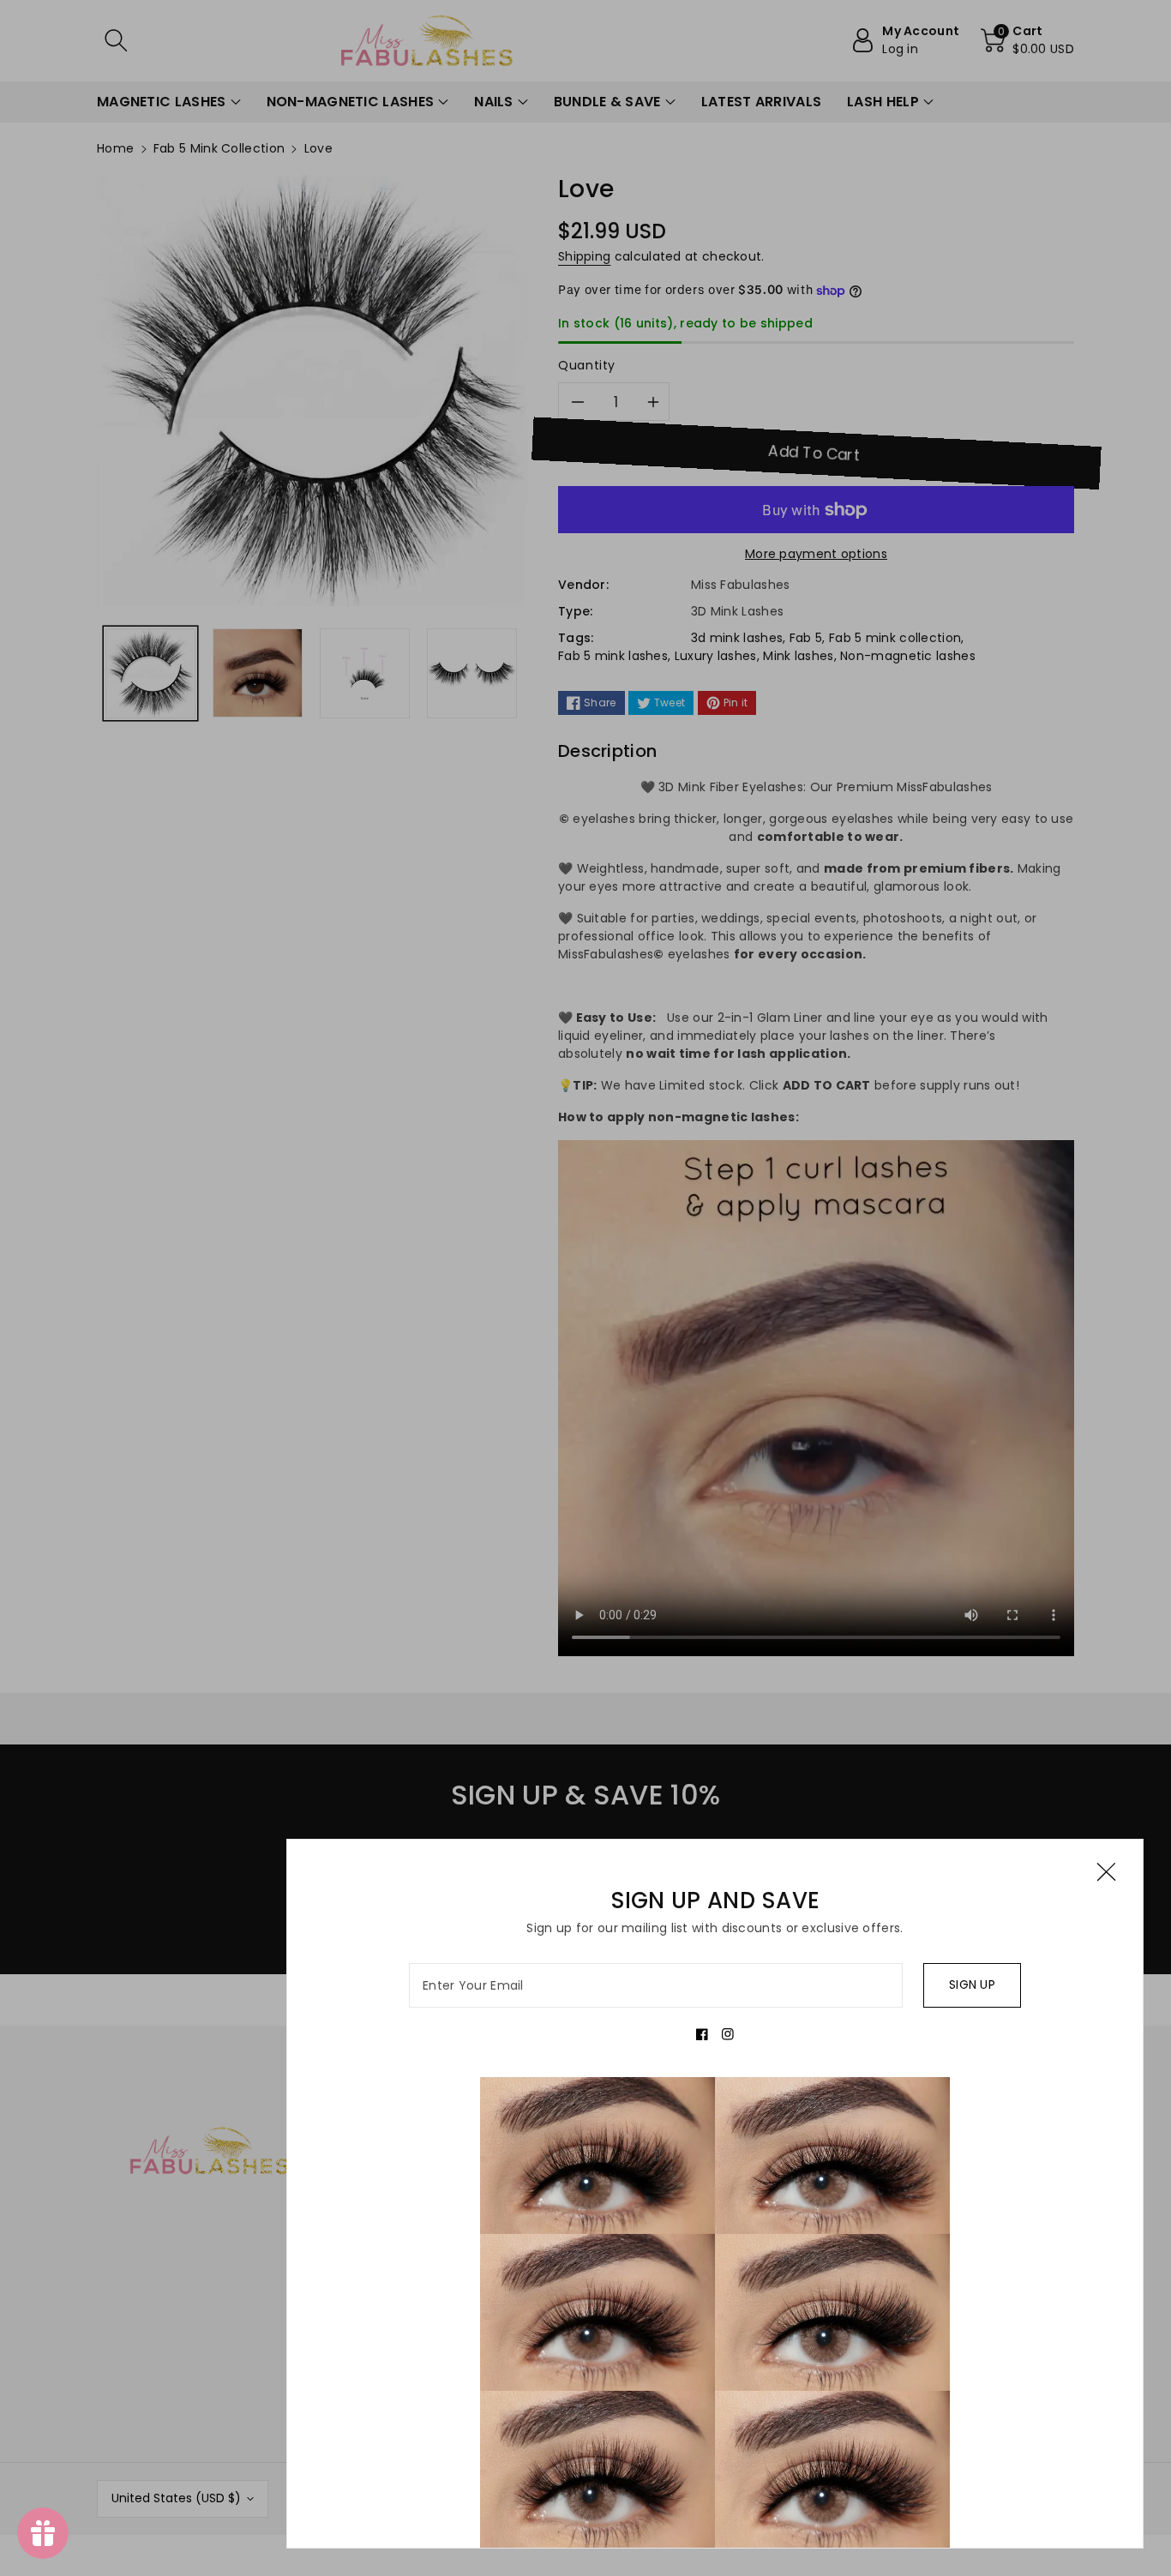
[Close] (1106, 1872)
